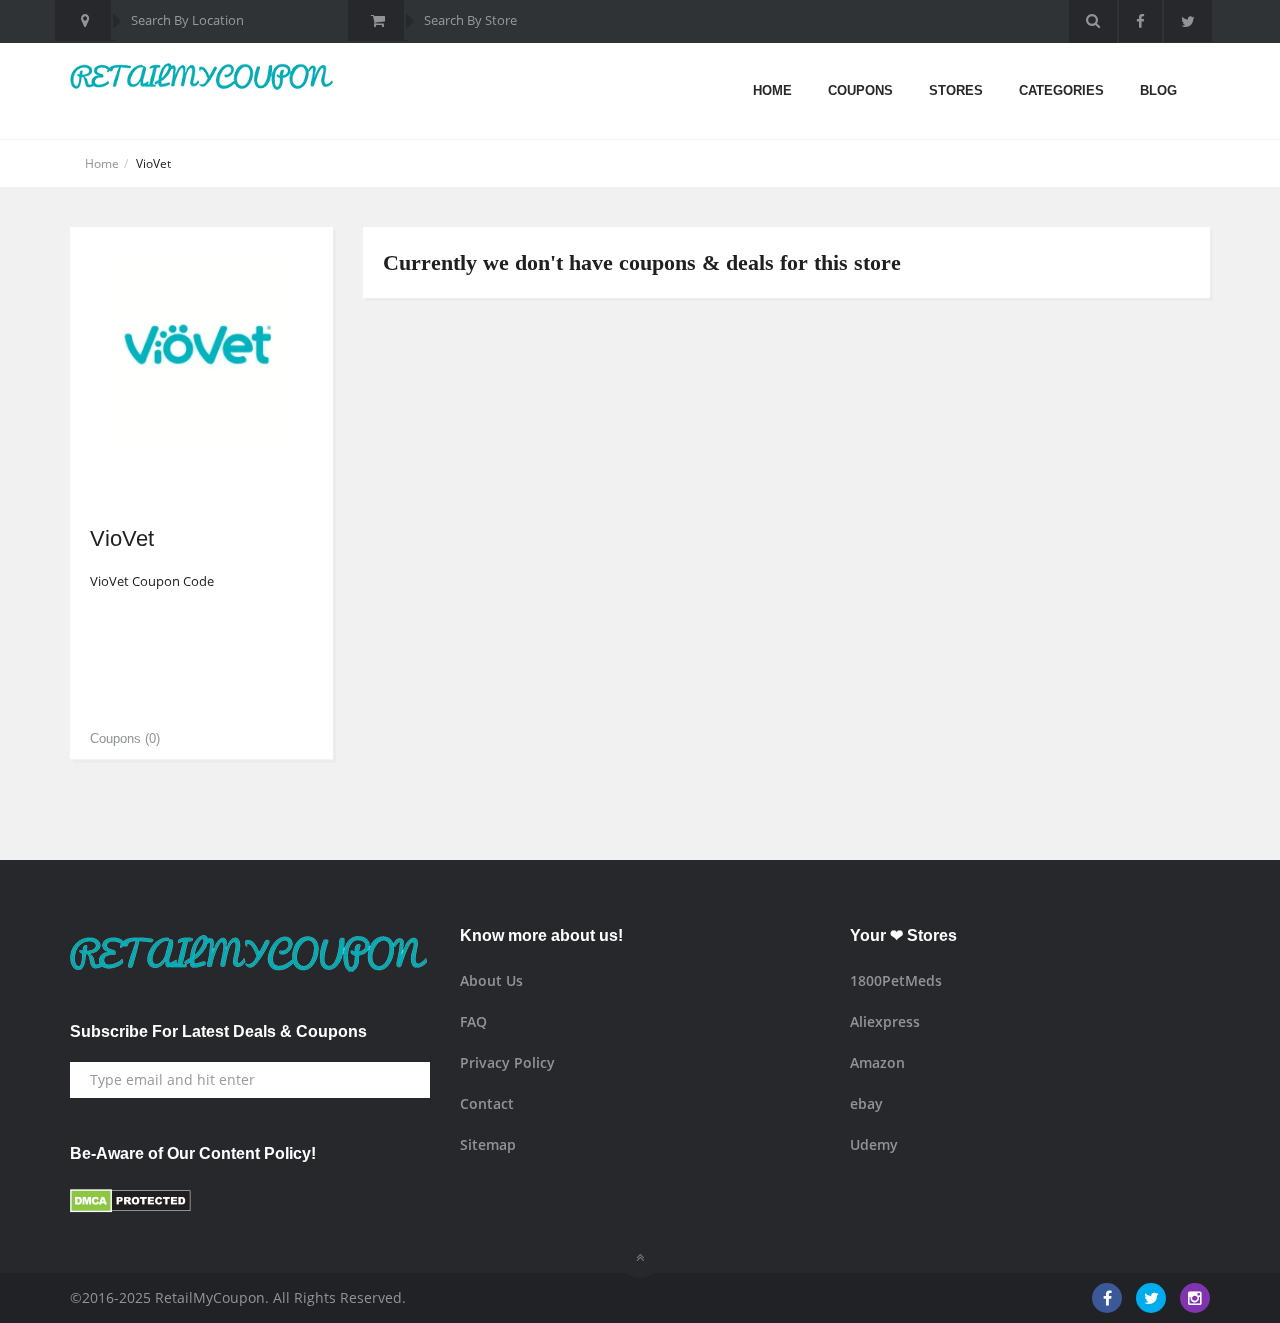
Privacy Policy (507, 1062)
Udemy (874, 1144)
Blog (1158, 90)
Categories (1061, 90)
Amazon (877, 1062)
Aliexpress (885, 1021)
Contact (487, 1103)
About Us (491, 980)
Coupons (860, 90)
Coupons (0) (125, 738)
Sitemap (488, 1144)
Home (772, 90)
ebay (866, 1103)
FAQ (473, 1021)
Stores (956, 90)
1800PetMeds (896, 980)
